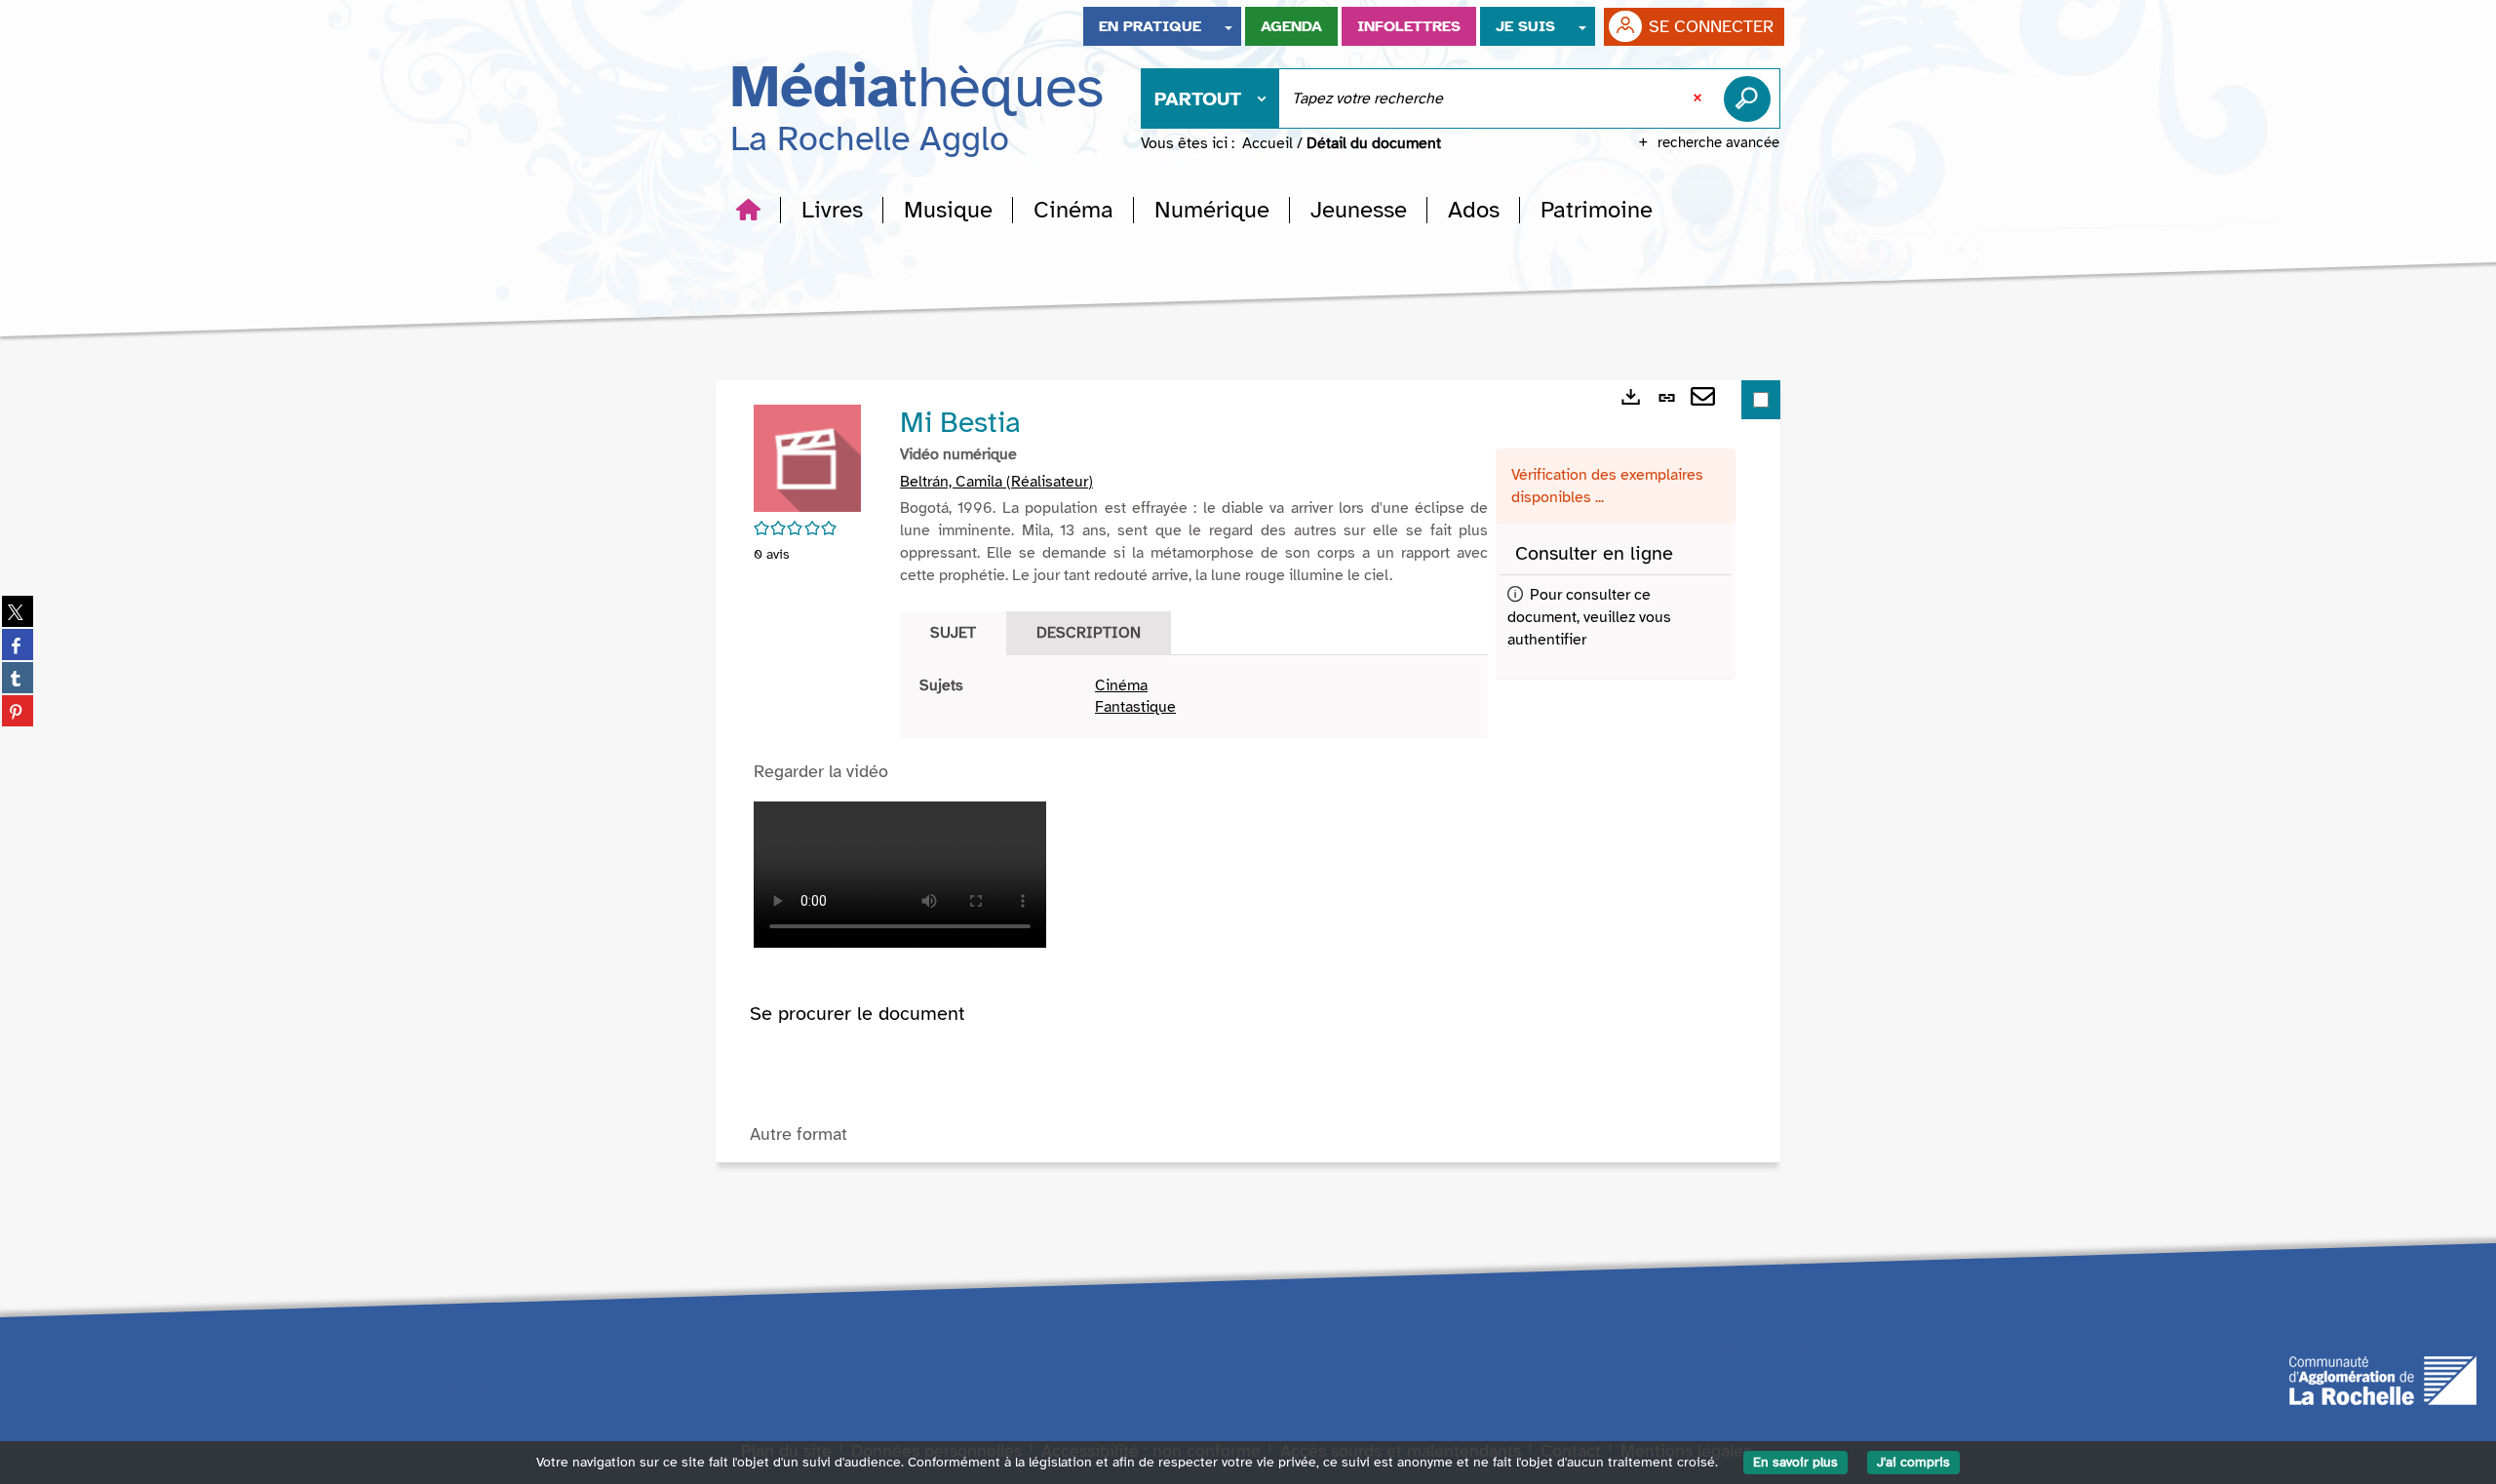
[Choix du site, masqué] (1228, 26)
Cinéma (1121, 685)
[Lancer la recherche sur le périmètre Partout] (1751, 98)
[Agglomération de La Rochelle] (2383, 1380)
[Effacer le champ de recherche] (1699, 98)
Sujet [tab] (953, 633)
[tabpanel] (1194, 697)
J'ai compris (1913, 1462)
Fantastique (1135, 707)
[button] (832, 210)
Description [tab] (1089, 633)
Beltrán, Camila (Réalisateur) (996, 482)
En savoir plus (1795, 1462)
